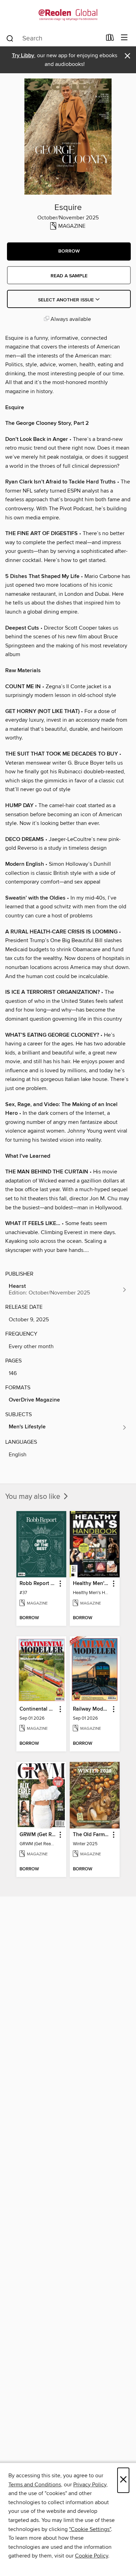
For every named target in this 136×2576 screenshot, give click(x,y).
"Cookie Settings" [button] (90, 2529)
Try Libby (23, 56)
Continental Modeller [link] (38, 1709)
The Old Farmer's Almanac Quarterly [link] (91, 1835)
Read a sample (69, 276)
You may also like (34, 1497)
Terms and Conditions (35, 2485)
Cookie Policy (92, 2556)
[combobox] (54, 38)
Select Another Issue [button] (67, 300)
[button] (69, 251)
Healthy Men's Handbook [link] (91, 1584)
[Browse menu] (124, 38)
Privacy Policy (90, 2485)
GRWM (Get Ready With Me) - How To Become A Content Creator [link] (38, 1835)
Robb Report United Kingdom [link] (38, 1584)
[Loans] (110, 39)
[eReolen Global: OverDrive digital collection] (68, 15)
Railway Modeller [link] (91, 1709)
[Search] (10, 38)
